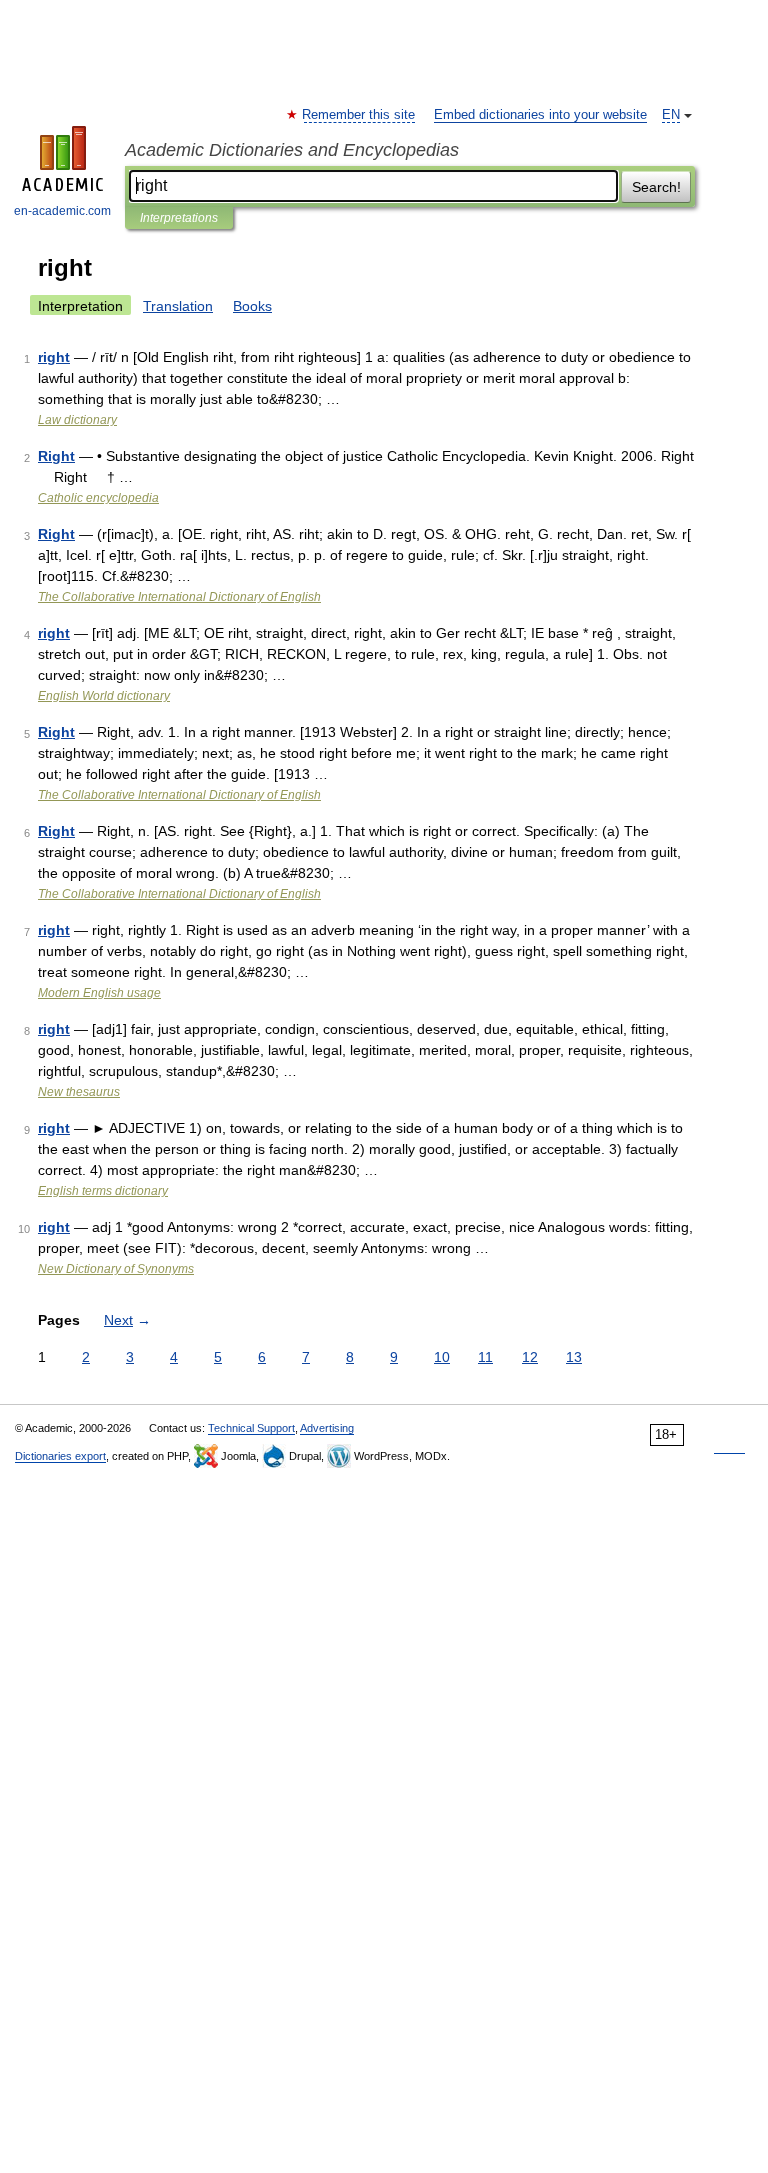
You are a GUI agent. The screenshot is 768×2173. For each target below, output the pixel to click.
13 (574, 1357)
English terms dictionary (103, 1191)
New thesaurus (79, 1092)
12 (530, 1357)
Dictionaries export (60, 1456)
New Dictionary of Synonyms (116, 1269)
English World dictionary (104, 696)
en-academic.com (62, 211)
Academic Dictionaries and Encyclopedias (292, 150)
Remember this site (359, 115)
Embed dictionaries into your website (540, 115)
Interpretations (179, 218)
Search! (656, 187)
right (54, 357)
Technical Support (251, 1428)
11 (485, 1357)
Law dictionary (77, 420)
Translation (178, 306)
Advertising (327, 1428)
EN (671, 115)
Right (56, 456)
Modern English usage (99, 993)
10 (442, 1357)
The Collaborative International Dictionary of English (179, 597)
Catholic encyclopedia (98, 498)
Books (252, 306)
